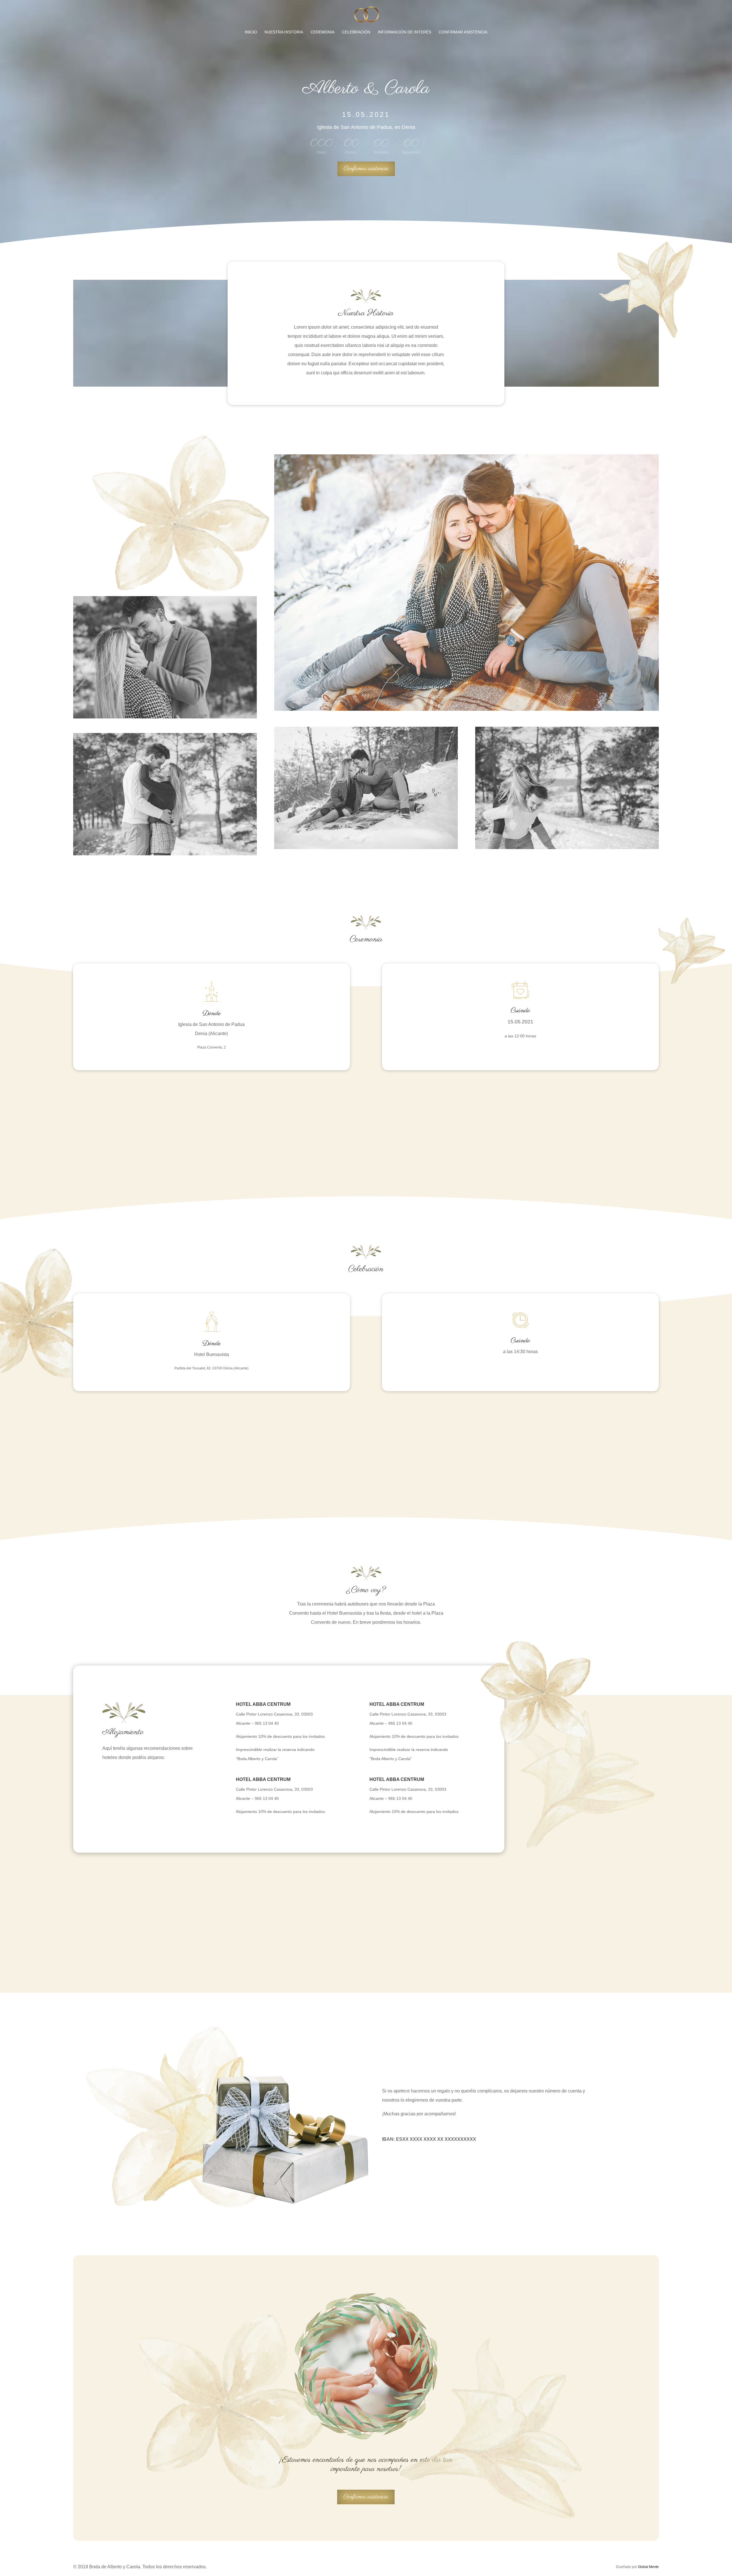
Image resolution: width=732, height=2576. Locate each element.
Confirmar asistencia (463, 32)
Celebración (356, 32)
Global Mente (648, 2567)
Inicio (251, 32)
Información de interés (404, 32)
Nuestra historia (284, 32)
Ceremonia (323, 32)
